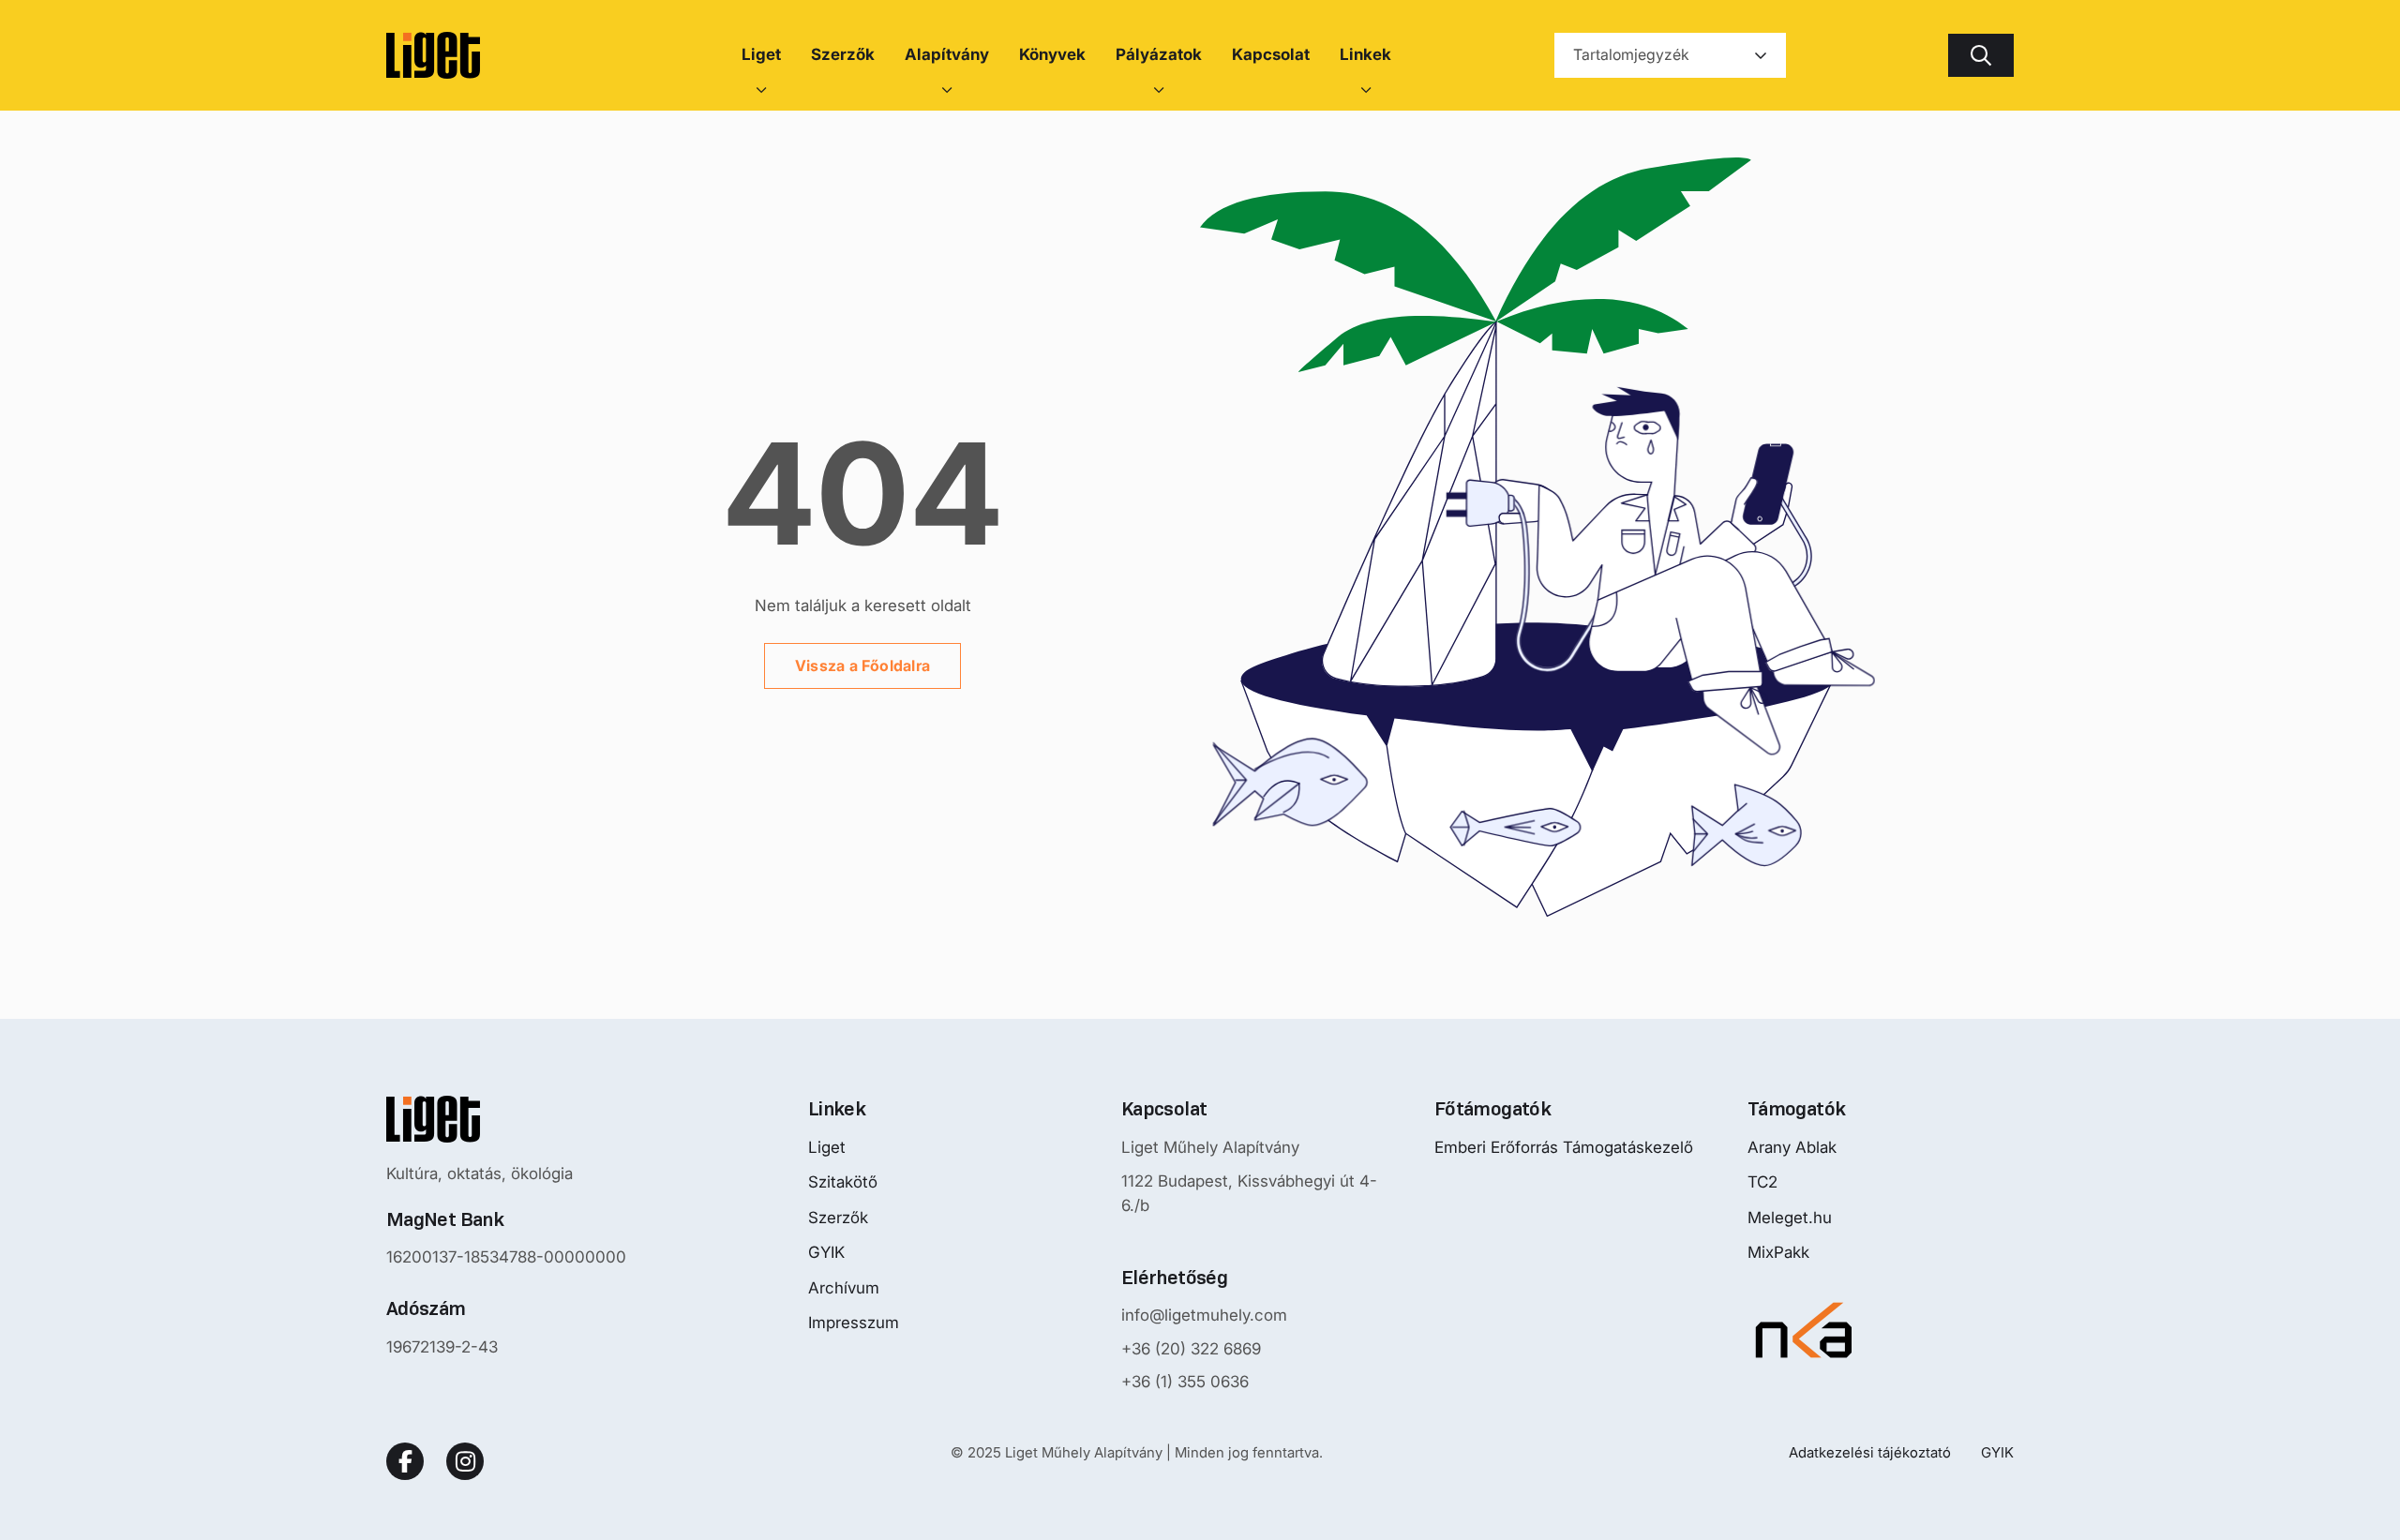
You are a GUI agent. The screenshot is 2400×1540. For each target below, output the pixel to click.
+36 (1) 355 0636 (1185, 1382)
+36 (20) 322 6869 (1191, 1349)
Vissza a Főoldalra (862, 665)
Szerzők (838, 1218)
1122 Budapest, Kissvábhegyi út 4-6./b (1249, 1193)
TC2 (1762, 1182)
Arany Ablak (1792, 1147)
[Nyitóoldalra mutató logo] (506, 1119)
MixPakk (1778, 1252)
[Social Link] (405, 1461)
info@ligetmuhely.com (1204, 1315)
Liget (827, 1147)
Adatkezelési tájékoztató (1870, 1452)
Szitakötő (843, 1182)
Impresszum (854, 1323)
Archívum (844, 1288)
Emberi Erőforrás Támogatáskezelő (1564, 1147)
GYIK (826, 1252)
